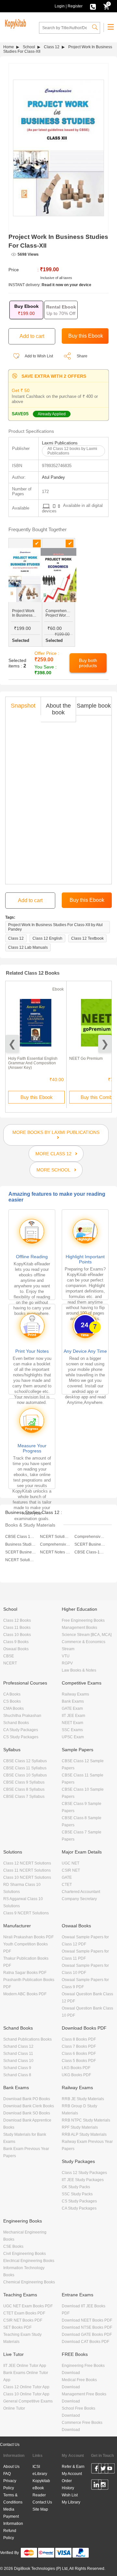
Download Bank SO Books (27, 2113)
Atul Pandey (53, 477)
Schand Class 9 (17, 2068)
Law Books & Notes (79, 1670)
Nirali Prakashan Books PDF (28, 1937)
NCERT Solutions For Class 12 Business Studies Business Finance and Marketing (55, 1537)
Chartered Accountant (81, 1892)
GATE (67, 1877)
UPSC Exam (73, 1737)
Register (75, 6)
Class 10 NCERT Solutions (27, 1877)
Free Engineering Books (83, 1620)
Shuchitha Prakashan (22, 1716)
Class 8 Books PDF (79, 2039)
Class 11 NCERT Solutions (27, 1870)
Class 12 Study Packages (84, 2173)
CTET (67, 1885)
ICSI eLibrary (40, 2470)
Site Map (40, 2509)
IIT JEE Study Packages (83, 2180)
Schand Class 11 (18, 2054)
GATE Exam (72, 1708)
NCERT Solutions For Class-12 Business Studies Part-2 (21, 1560)
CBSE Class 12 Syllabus (25, 1761)
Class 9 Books (16, 1642)
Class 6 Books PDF (79, 2054)
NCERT (10, 1663)
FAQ (7, 2474)
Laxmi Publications (60, 443)
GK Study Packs (76, 2187)
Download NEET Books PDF (87, 2320)
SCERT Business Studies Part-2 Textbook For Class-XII (90, 1544)
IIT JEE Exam (73, 1716)
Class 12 (52, 47)
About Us (11, 2467)
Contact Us (10, 2445)
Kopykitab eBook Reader (41, 2488)
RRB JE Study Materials (83, 2099)
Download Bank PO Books (27, 2099)
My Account (72, 2474)
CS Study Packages (21, 1737)
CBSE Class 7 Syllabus (24, 1797)
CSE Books (13, 2246)
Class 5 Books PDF (79, 2061)
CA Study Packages (21, 1730)
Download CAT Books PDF (85, 2342)
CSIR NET (71, 1870)
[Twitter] (103, 2470)
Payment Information (13, 2520)
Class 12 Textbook (87, 938)
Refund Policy (10, 2534)
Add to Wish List (39, 356)
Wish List (70, 2495)
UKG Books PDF (76, 2075)
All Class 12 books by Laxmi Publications (72, 451)
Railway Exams (75, 1694)
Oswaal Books (16, 1649)
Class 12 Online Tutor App (26, 2387)
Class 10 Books (17, 1635)
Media (9, 2509)
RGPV (67, 1663)
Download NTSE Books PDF (87, 2327)
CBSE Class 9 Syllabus (24, 1782)
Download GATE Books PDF (87, 2335)
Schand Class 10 (18, 2061)
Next (105, 1044)
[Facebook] (96, 2470)
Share (82, 356)
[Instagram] (103, 2486)
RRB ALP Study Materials (84, 2134)
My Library (71, 2502)
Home (9, 47)
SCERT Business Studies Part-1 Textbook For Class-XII (21, 1552)
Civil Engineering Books (25, 2254)
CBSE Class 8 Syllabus (24, 1789)
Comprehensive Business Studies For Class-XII (90, 1537)
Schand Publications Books (27, 2039)
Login (60, 6)
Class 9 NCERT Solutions (26, 1913)
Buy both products (88, 663)
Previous (12, 1044)
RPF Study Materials (80, 2127)
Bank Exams (73, 1701)
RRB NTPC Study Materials (86, 2120)
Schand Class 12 (18, 2046)
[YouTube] (110, 2470)
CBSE (9, 1656)
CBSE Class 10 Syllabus (25, 1775)
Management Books (79, 1628)
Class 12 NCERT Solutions (27, 1863)
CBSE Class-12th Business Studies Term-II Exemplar (90, 1552)
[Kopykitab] (15, 23)
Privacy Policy (10, 2484)
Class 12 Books (17, 1620)
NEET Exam (72, 1723)
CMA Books (13, 1708)
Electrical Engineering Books (29, 2261)
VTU (66, 1656)
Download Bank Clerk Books (29, 2106)
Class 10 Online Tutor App (26, 2394)
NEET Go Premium (86, 1058)
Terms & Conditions (13, 2499)
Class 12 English (47, 938)
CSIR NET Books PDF (23, 2320)
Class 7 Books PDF (79, 2046)
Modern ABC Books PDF (25, 1994)
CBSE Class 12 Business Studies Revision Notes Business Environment (21, 1537)
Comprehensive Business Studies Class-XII (55, 1544)
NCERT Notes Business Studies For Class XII (55, 1552)
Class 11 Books (17, 1628)
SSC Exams (72, 1730)
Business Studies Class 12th (21, 1544)
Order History (68, 2484)
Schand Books (16, 1723)
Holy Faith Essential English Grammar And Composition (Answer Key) (33, 1063)
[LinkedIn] (96, 2486)
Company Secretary (79, 1899)
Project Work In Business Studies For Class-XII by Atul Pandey (55, 927)
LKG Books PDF (76, 2068)
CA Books (12, 1694)
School (29, 47)
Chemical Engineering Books (29, 2282)
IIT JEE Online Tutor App (25, 2366)
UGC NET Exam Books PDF (28, 2306)
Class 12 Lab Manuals (28, 947)
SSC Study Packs (77, 2194)
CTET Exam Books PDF (24, 2313)
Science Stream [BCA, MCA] (87, 1635)
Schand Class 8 (17, 2075)
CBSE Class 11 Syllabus (25, 1768)
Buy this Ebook (37, 1097)
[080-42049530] (93, 6)
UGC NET (71, 1863)
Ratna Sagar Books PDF (25, 1973)
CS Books (12, 1701)
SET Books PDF (17, 2327)
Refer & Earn (73, 2467)
